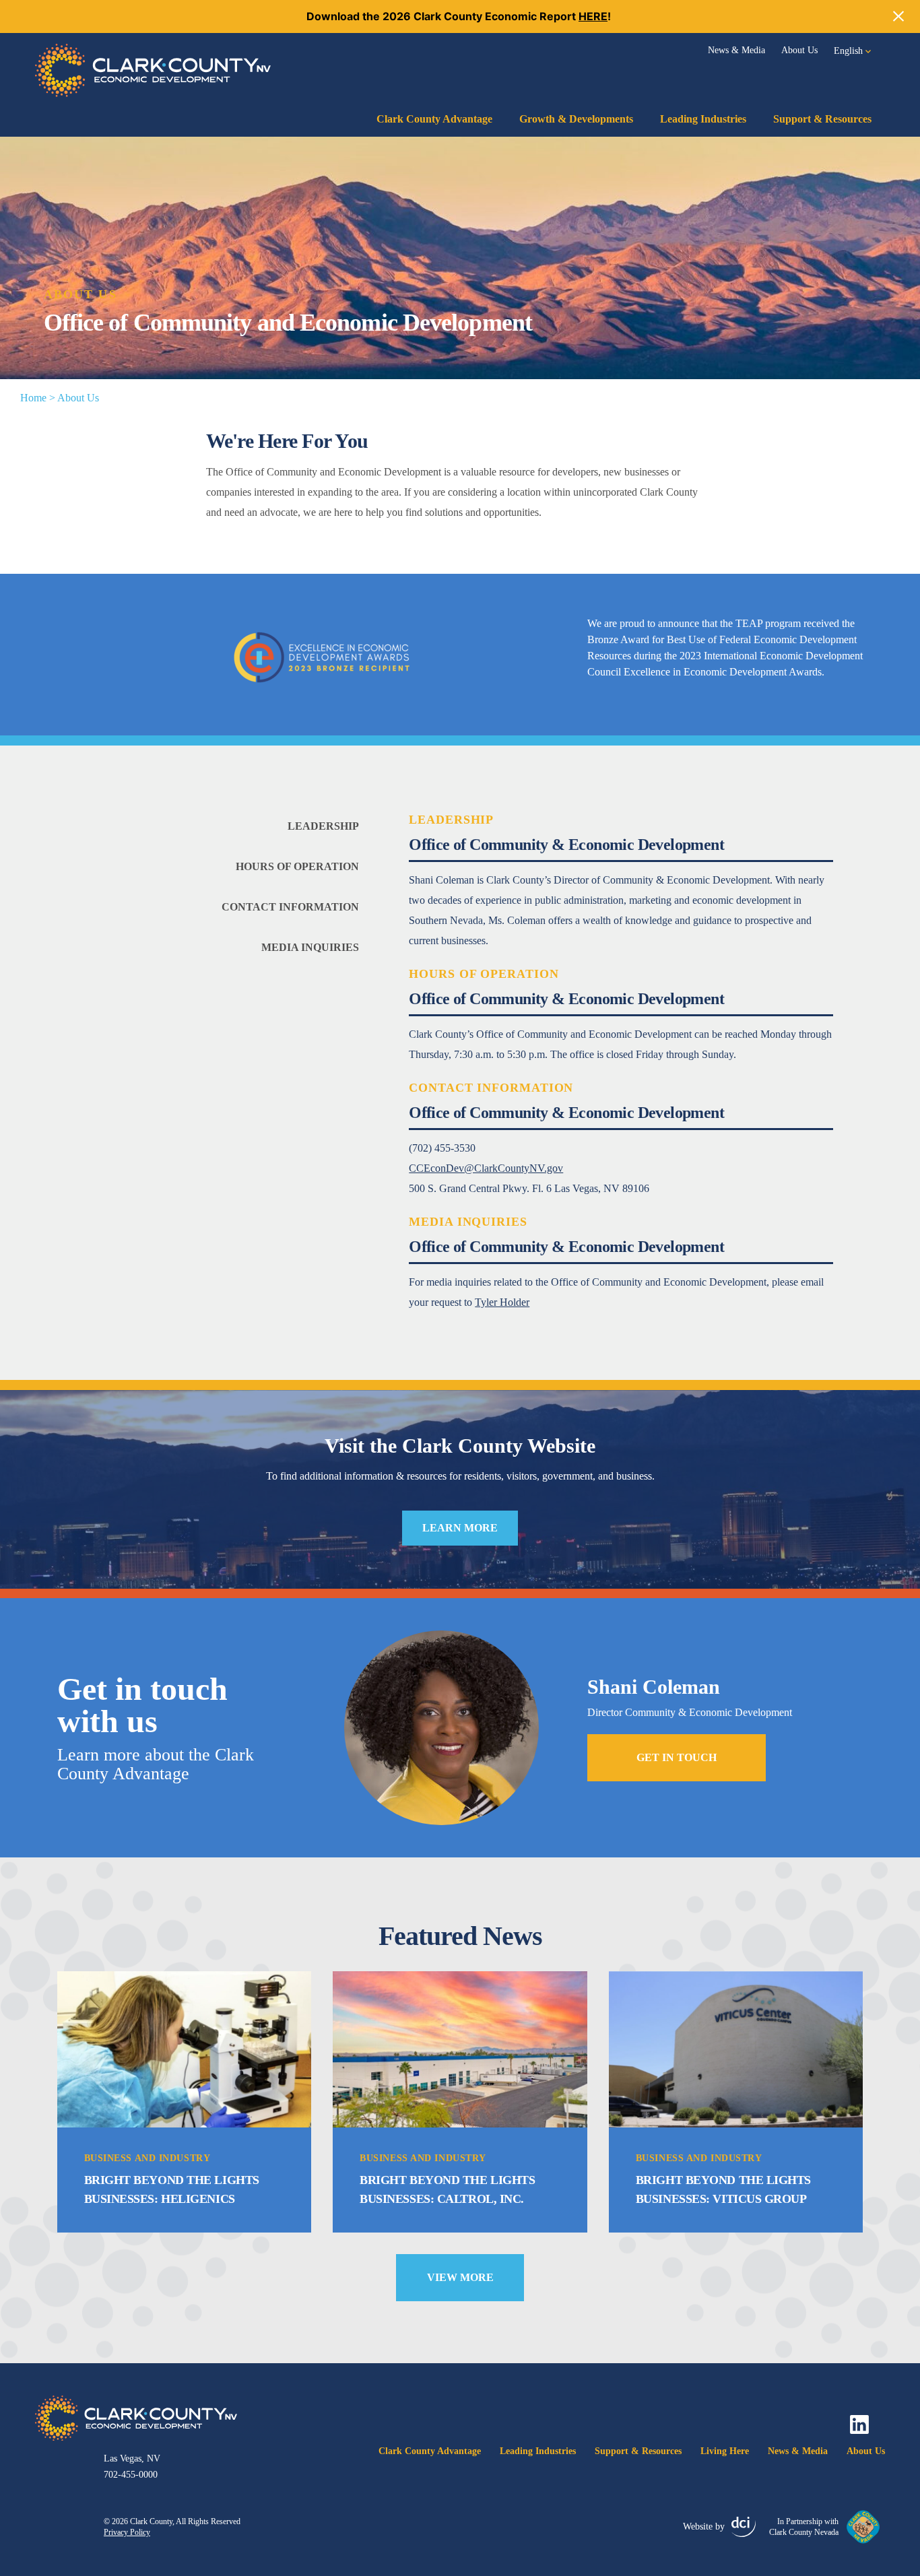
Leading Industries (703, 119)
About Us (799, 50)
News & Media (736, 50)
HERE (593, 16)
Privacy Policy (127, 2532)
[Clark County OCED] (153, 70)
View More (460, 2277)
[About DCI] (744, 2527)
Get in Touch (677, 1757)
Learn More (460, 1528)
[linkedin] (859, 2424)
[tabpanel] (647, 881)
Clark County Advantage (434, 119)
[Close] (898, 16)
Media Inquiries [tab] (310, 947)
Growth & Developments (576, 119)
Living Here (725, 2451)
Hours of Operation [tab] (297, 866)
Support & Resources (822, 119)
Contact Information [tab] (290, 907)
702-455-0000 (131, 2475)
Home (33, 398)
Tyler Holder (502, 1302)
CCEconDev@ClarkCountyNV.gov (486, 1168)
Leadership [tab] (323, 826)
